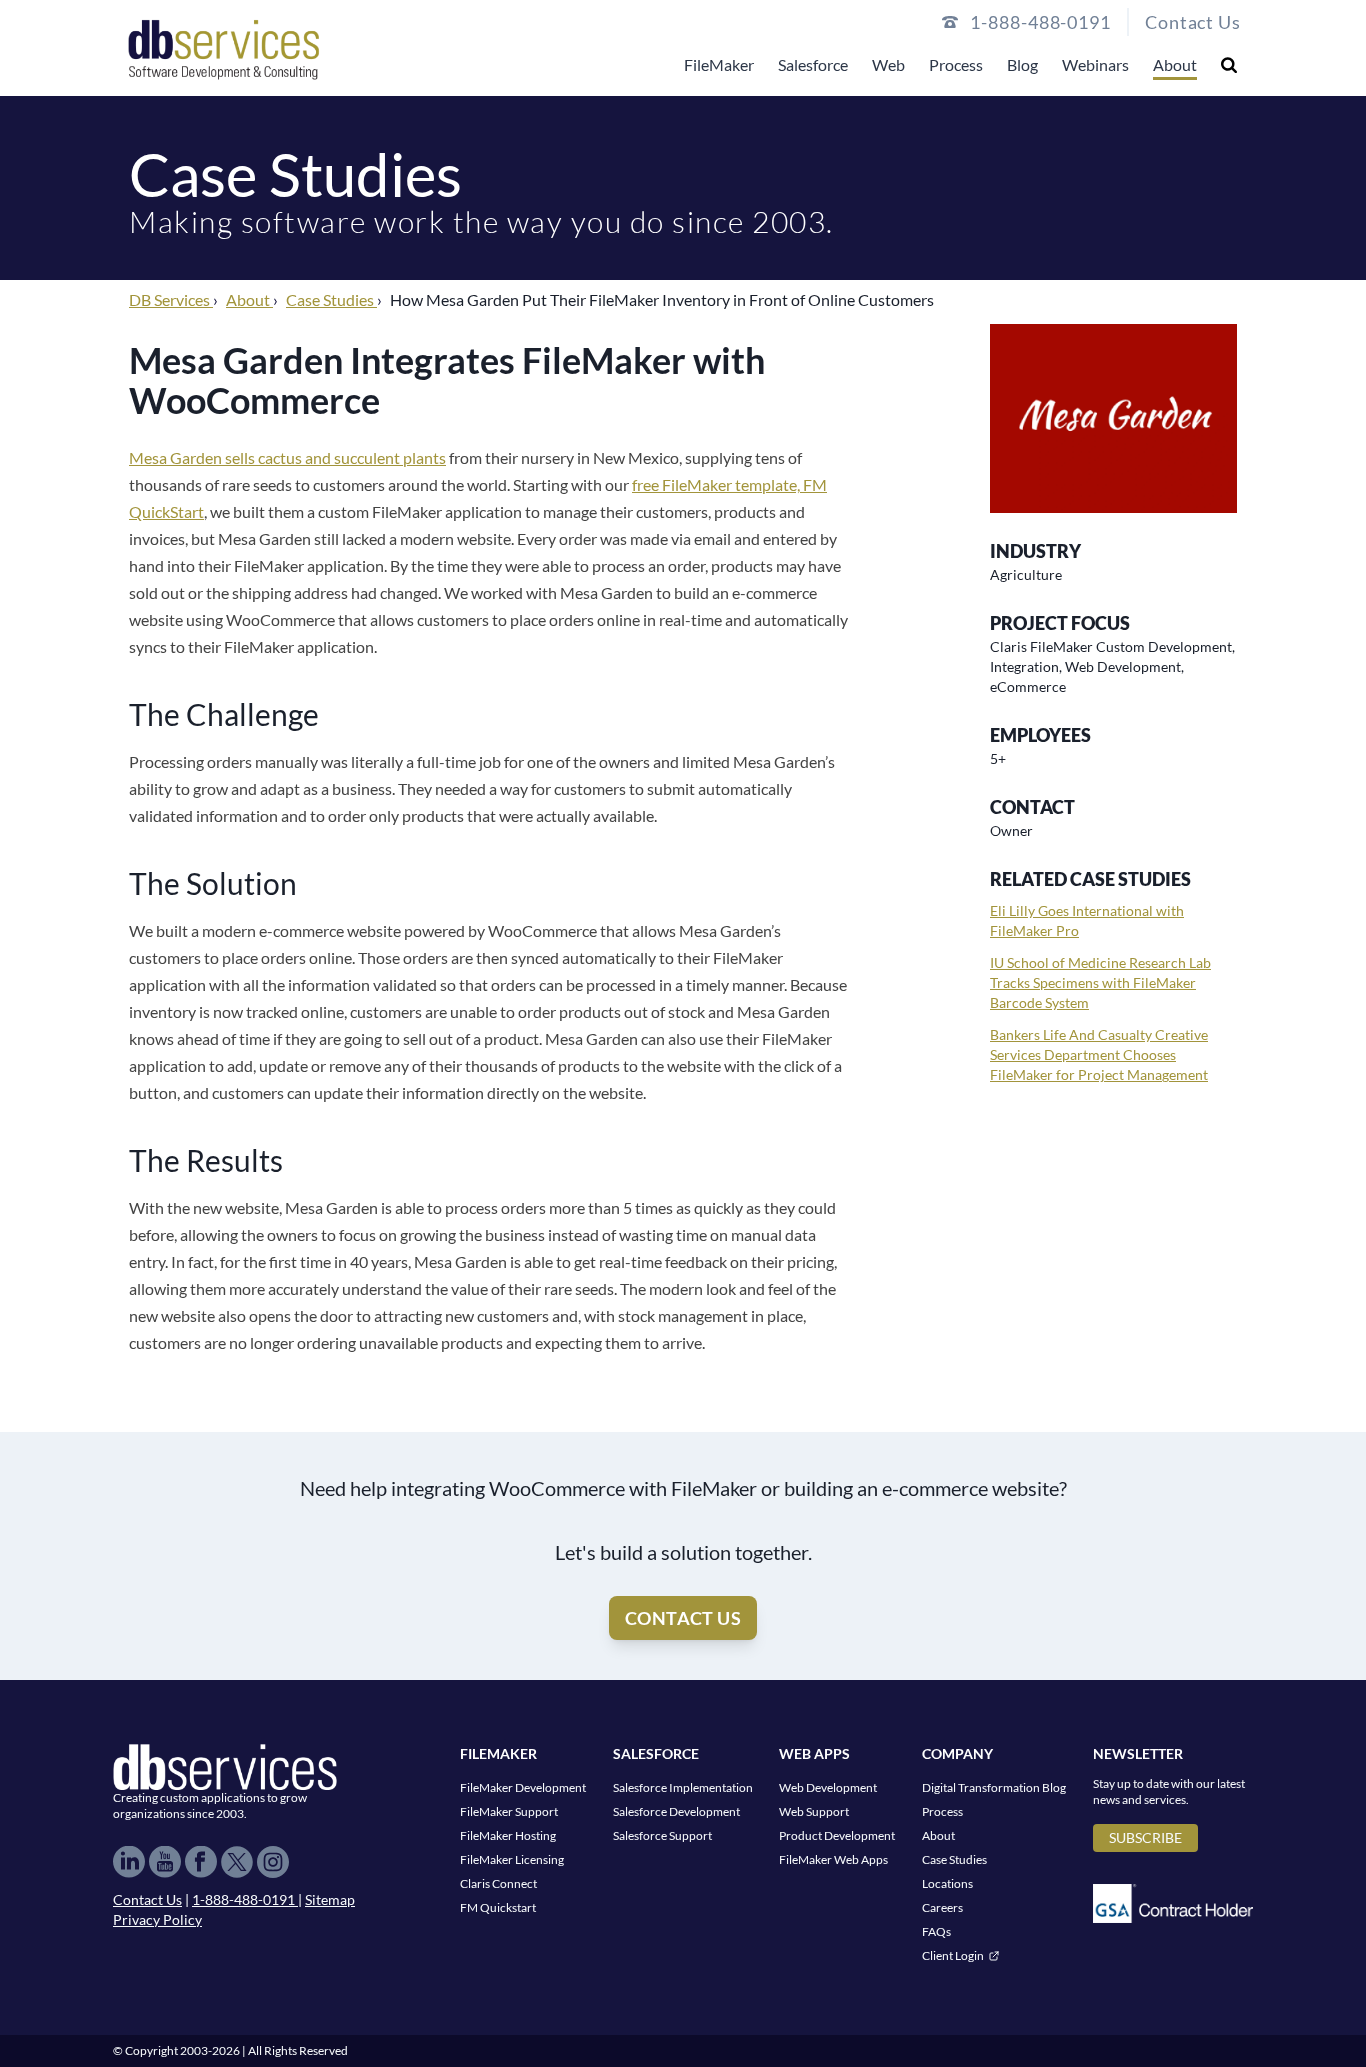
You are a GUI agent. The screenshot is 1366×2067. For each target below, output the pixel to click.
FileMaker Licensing (512, 1859)
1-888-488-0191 (245, 1899)
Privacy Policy (157, 1919)
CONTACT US (683, 1618)
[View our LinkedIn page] (129, 1862)
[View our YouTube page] (165, 1862)
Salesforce (813, 64)
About (1175, 64)
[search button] (1229, 64)
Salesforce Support (662, 1835)
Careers (942, 1907)
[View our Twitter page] (237, 1862)
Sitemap (330, 1899)
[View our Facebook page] (201, 1862)
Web (888, 64)
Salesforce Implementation (683, 1787)
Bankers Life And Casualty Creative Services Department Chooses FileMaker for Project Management (1099, 1054)
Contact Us (1193, 22)
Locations (947, 1883)
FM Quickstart (498, 1907)
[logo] (223, 48)
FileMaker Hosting (508, 1835)
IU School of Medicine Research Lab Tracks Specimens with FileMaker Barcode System (1100, 982)
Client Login (953, 1955)
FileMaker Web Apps (833, 1859)
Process (956, 64)
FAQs (936, 1931)
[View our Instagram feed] (273, 1862)
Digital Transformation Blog (994, 1787)
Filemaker (498, 1753)
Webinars (1095, 64)
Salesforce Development (676, 1811)
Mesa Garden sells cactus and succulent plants (287, 457)
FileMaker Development (523, 1787)
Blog (1022, 64)
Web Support (814, 1811)
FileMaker (719, 64)
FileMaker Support (509, 1811)
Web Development (828, 1787)
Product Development (837, 1835)
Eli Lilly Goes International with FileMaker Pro (1087, 920)
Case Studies (954, 1859)
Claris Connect (498, 1883)
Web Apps (814, 1753)
